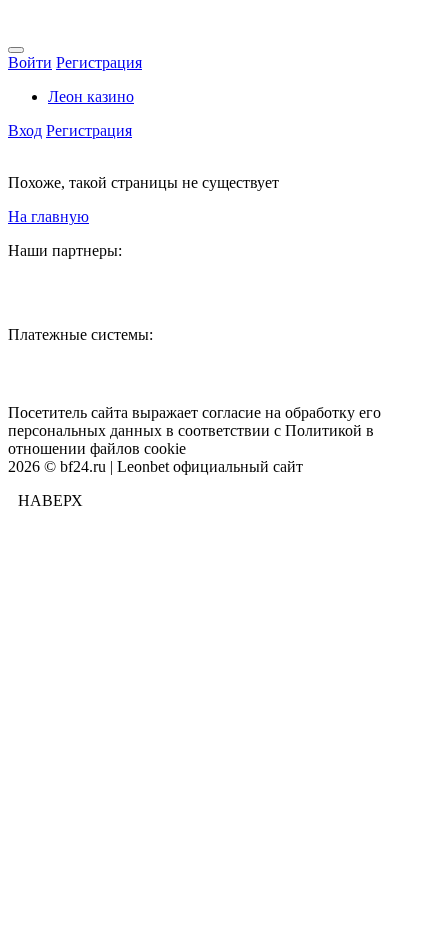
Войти (30, 62)
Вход (25, 130)
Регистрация (99, 62)
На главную (48, 216)
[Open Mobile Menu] (16, 50)
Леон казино (91, 96)
